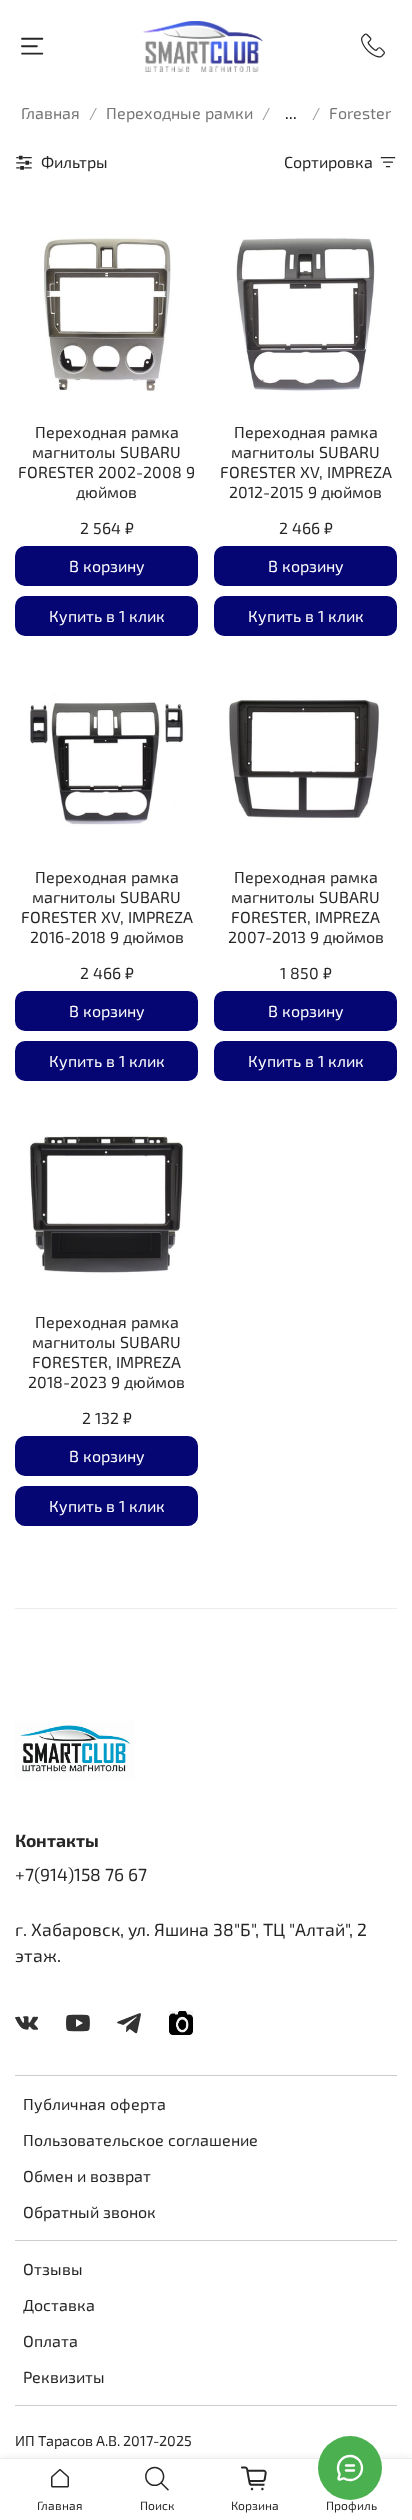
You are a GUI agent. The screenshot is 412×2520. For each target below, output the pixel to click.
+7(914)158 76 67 (81, 1874)
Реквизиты (64, 2376)
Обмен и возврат (87, 2175)
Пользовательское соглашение (140, 2139)
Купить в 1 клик (107, 615)
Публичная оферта (94, 2103)
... (291, 113)
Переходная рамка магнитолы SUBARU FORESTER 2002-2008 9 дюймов (106, 461)
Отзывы (53, 2268)
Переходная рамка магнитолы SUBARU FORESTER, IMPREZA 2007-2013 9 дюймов (306, 906)
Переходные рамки (179, 112)
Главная (50, 112)
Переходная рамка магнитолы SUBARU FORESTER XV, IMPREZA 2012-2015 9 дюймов (306, 461)
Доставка (59, 2304)
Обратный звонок (89, 2211)
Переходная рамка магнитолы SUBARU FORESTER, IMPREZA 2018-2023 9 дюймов (106, 1351)
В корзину (107, 565)
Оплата (50, 2340)
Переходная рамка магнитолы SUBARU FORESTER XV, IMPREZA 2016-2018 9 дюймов (107, 906)
